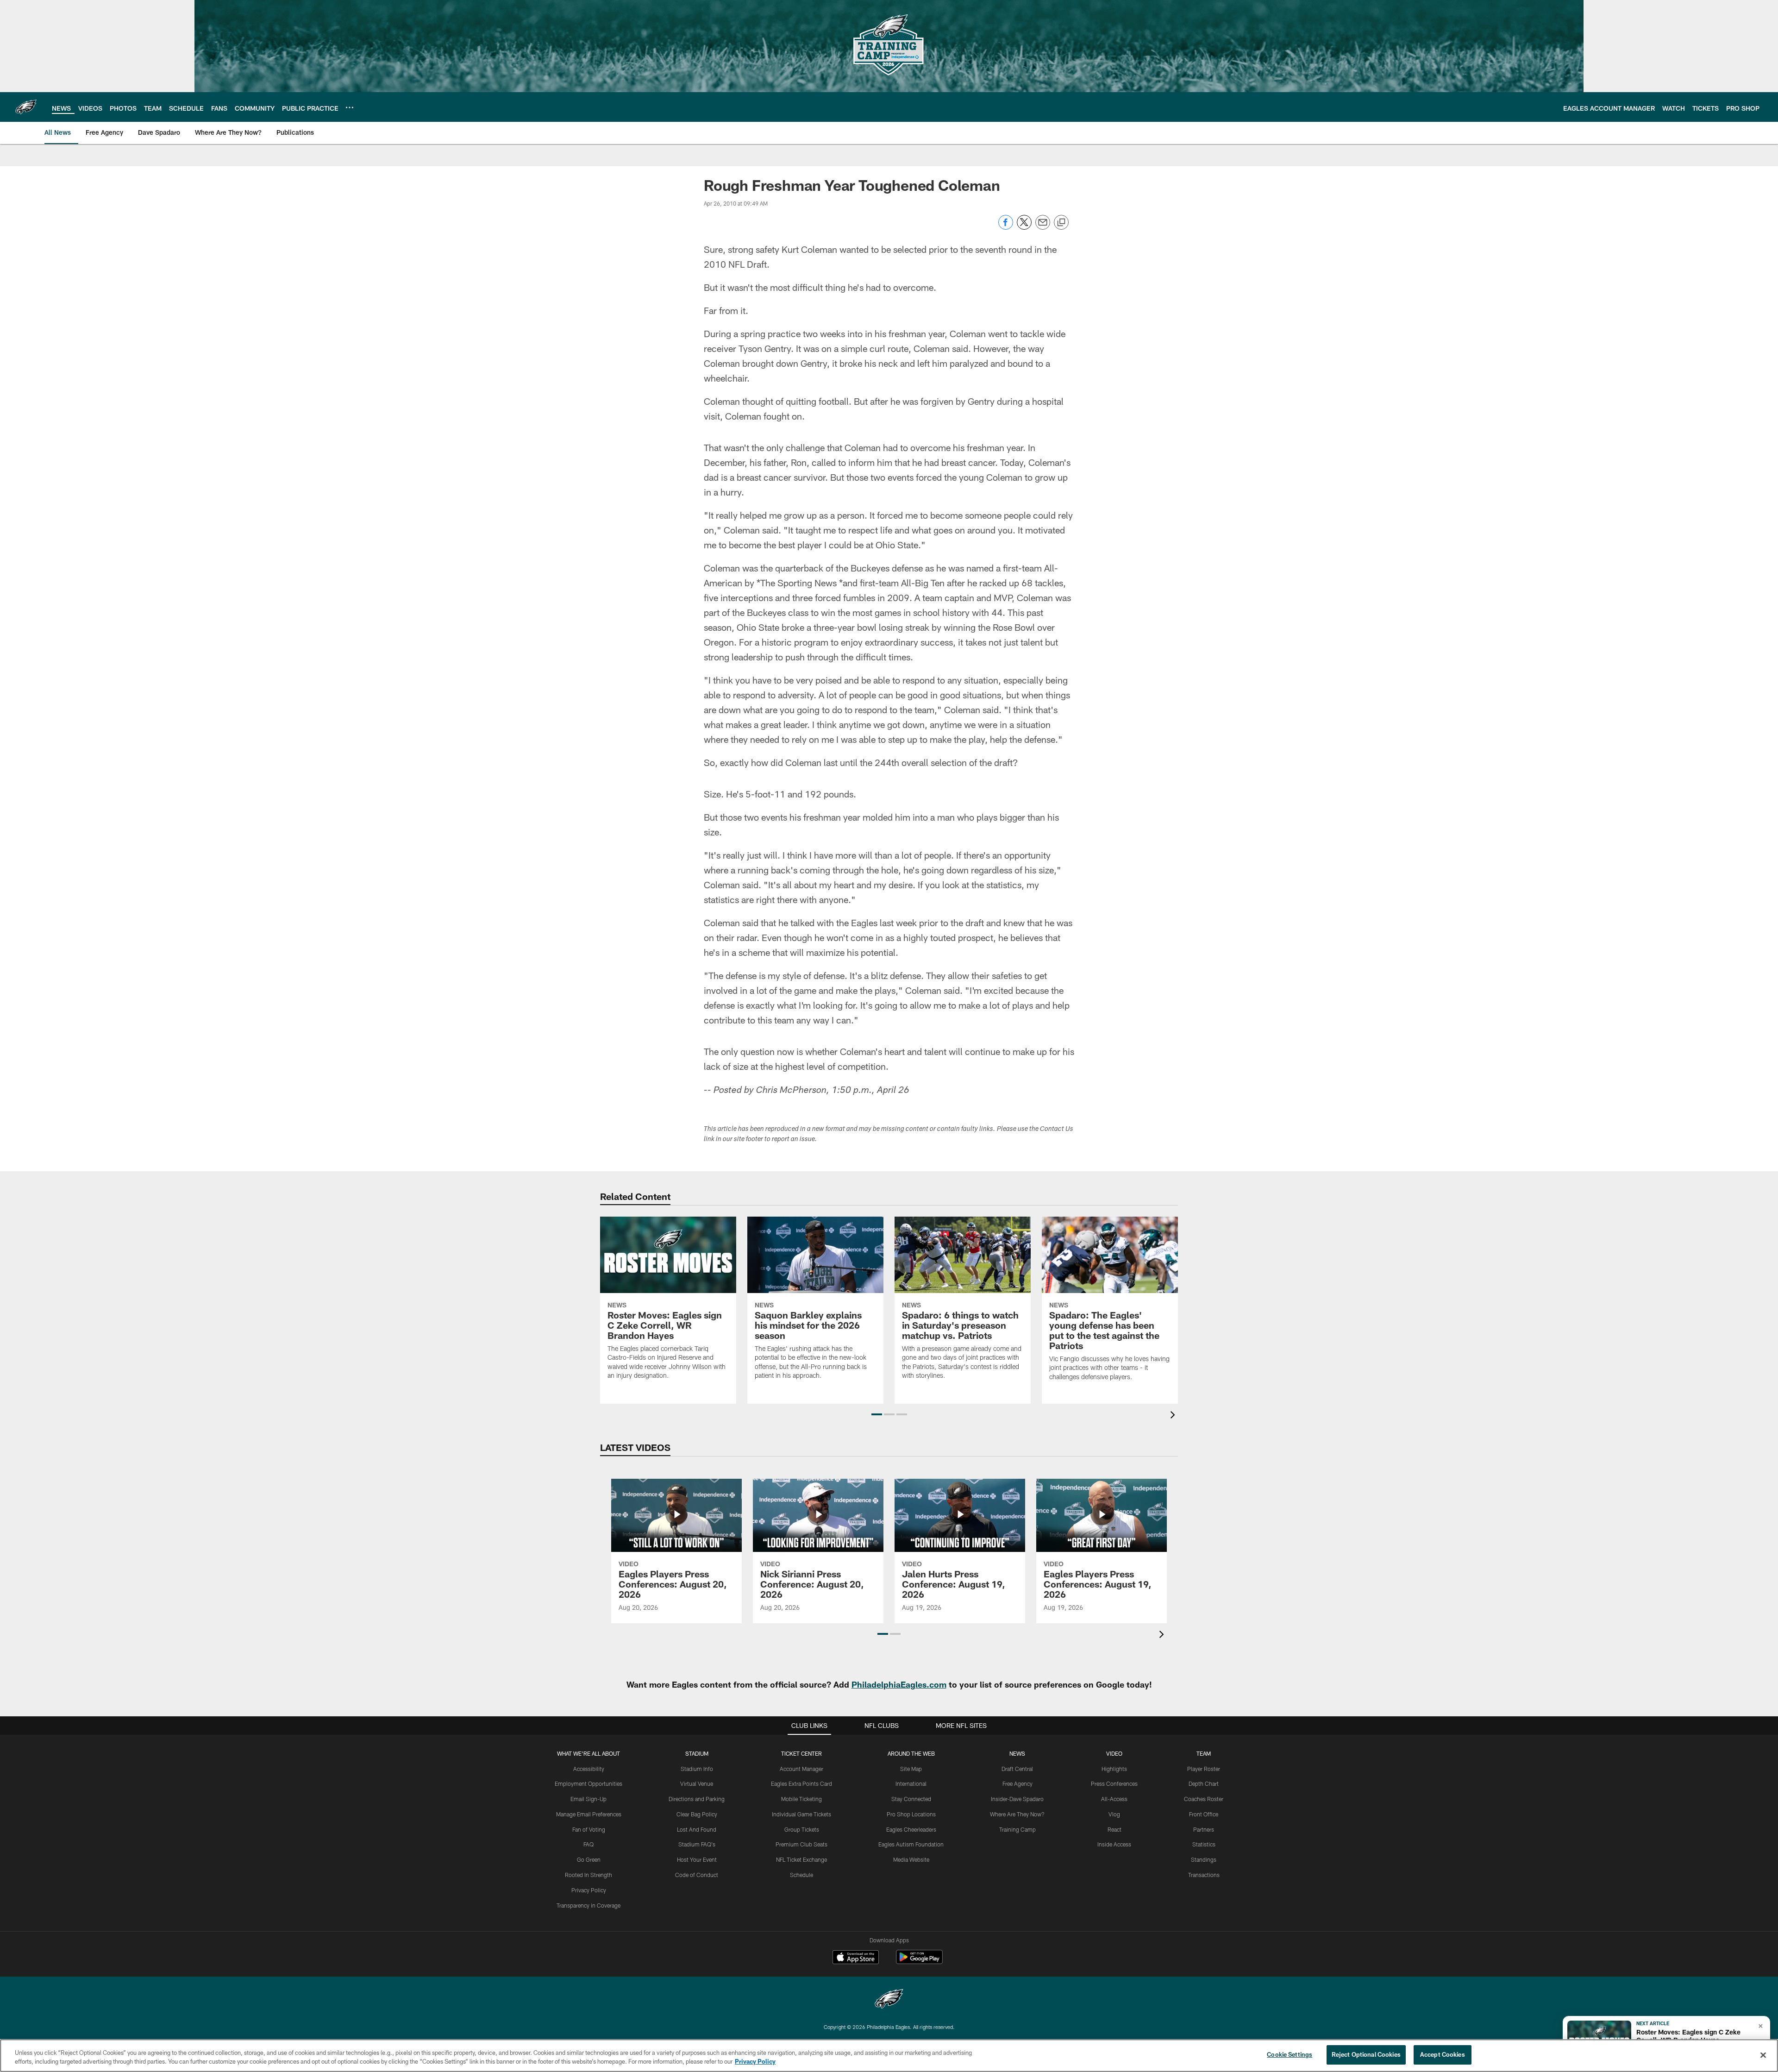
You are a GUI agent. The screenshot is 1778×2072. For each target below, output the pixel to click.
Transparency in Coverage (588, 1905)
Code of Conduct (697, 1875)
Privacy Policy (589, 1890)
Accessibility (589, 1769)
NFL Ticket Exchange (801, 1859)
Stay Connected (911, 1799)
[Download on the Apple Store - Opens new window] (856, 1958)
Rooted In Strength (588, 1875)
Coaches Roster (1204, 1799)
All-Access (1114, 1799)
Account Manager (801, 1769)
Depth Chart (1204, 1783)
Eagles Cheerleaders (911, 1829)
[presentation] (1174, 1416)
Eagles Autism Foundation (911, 1844)
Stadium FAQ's (697, 1844)
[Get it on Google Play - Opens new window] (919, 1962)
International (911, 1783)
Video (1114, 1753)
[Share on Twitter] (1024, 227)
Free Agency (1017, 1783)
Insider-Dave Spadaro (1017, 1799)
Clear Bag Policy (697, 1814)
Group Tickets (802, 1829)
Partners (1204, 1829)
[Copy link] (1061, 223)
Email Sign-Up (588, 1799)
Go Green (589, 1859)
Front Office (1204, 1814)
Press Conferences (1114, 1783)
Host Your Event (697, 1859)
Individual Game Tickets (801, 1814)
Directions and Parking (697, 1799)
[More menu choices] (350, 107)
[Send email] (1043, 227)
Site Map (911, 1769)
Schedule (801, 1875)
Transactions (1204, 1875)
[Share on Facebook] (1006, 227)
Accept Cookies (1443, 2054)
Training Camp (1017, 1829)
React (1114, 1829)
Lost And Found (697, 1829)
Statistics (1204, 1844)
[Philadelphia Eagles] (889, 2000)
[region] (889, 2056)
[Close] (1763, 2055)
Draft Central (1017, 1769)
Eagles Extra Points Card (801, 1783)
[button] (877, 1414)
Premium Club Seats (801, 1844)
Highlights (1114, 1769)
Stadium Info (697, 1769)
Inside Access (1114, 1844)
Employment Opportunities (588, 1783)
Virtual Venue (697, 1783)
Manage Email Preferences (589, 1814)
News (1017, 1753)
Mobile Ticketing (801, 1799)
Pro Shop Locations (911, 1814)
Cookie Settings (1290, 2054)
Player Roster (1204, 1769)
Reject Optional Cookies (1366, 2054)
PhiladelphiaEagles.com (899, 1684)
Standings (1204, 1859)
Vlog (1114, 1814)
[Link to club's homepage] (26, 107)
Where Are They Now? (1017, 1814)
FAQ (588, 1844)
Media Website (911, 1859)
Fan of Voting (589, 1829)
